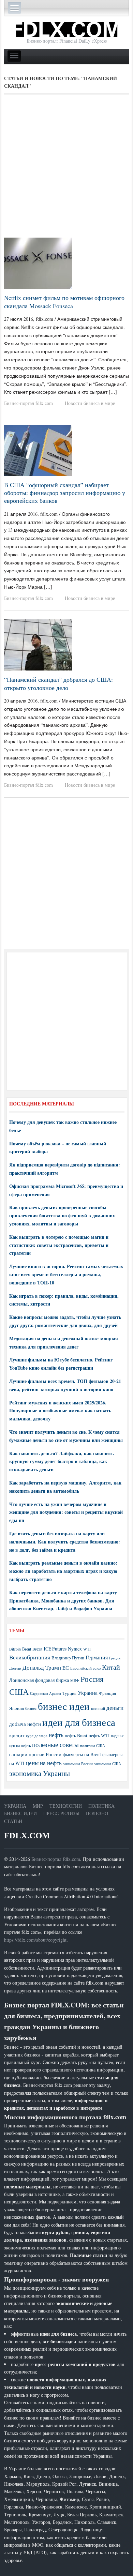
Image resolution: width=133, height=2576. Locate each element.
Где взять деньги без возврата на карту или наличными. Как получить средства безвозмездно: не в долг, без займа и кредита (65, 1542)
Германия (97, 1657)
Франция (107, 1693)
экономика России (78, 1764)
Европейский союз (85, 1668)
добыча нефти (25, 1724)
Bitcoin (15, 1649)
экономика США (108, 1764)
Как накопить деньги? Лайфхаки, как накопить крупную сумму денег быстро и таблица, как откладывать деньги (61, 1462)
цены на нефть (44, 1763)
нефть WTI (99, 1735)
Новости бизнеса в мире (90, 403)
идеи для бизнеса (79, 1722)
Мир (38, 1806)
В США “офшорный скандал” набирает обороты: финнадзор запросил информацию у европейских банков (65, 493)
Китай (111, 1667)
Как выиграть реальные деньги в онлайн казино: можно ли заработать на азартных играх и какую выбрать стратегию (63, 1571)
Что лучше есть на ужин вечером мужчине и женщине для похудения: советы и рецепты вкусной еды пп (66, 1512)
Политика (101, 1806)
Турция (69, 1693)
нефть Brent (76, 1735)
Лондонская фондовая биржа (39, 1680)
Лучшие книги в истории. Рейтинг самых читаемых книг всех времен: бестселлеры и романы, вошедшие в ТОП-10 (66, 1274)
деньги (115, 1708)
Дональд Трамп (42, 1667)
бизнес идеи (64, 1706)
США (19, 1692)
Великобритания (30, 1657)
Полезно (97, 1813)
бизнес (31, 1708)
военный (98, 1708)
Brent (27, 1649)
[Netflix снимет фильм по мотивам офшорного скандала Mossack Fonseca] (38, 263)
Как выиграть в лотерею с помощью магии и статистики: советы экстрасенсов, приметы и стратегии (59, 1245)
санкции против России (35, 1754)
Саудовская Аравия (46, 1693)
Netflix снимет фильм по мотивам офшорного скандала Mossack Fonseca (64, 302)
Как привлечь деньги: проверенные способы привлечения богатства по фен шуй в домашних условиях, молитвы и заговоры (62, 1215)
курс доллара (37, 1736)
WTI (87, 1649)
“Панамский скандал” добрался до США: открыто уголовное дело (58, 683)
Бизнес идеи (20, 1813)
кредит (17, 1735)
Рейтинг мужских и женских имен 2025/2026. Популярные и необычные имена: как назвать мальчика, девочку (60, 1411)
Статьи (13, 1821)
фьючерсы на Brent (82, 1754)
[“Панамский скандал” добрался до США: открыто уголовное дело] (38, 644)
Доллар (15, 1668)
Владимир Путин (68, 1658)
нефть (56, 1735)
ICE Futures (55, 1649)
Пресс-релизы (61, 1813)
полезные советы (55, 1744)
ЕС (66, 1668)
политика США (93, 1746)
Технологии (66, 1806)
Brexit (37, 1649)
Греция (115, 1658)
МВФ (75, 1680)
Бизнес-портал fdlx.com (28, 403)
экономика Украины (40, 1773)
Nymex (75, 1649)
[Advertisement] (66, 168)
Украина (88, 1693)
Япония (17, 1708)
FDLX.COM (27, 1835)
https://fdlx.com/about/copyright (35, 1940)
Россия (92, 1679)
